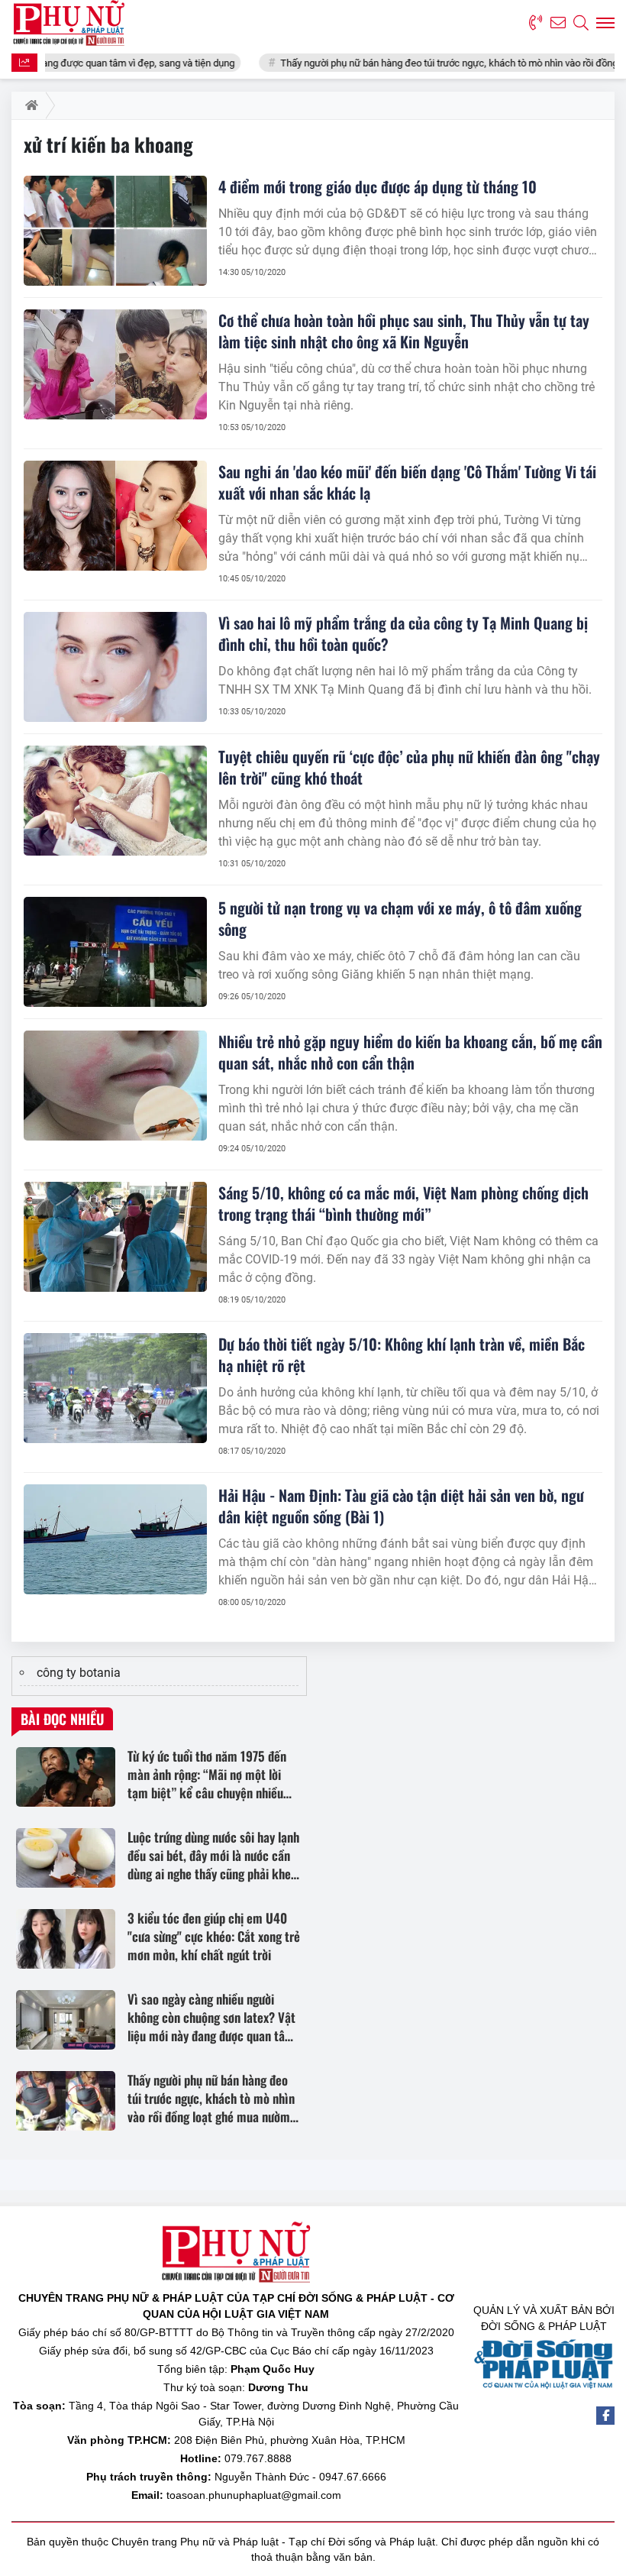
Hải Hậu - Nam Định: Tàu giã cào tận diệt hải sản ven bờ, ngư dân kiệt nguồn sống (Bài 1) (401, 1506)
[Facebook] (605, 2416)
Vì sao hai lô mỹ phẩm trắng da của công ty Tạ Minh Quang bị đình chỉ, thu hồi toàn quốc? (403, 633)
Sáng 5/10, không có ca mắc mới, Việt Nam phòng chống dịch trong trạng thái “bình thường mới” (403, 1203)
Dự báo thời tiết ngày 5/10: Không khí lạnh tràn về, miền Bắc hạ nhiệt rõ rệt (402, 1354)
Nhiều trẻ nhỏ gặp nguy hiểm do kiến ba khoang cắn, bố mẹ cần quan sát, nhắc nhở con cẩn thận (410, 1052)
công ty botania (79, 1673)
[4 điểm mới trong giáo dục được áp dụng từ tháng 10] (115, 231)
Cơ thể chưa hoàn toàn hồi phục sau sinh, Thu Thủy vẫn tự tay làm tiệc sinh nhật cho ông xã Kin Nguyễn (404, 331)
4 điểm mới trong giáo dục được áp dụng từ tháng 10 (378, 186)
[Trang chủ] (29, 105)
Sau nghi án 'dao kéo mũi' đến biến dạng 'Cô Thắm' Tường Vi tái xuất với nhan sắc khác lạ (407, 482)
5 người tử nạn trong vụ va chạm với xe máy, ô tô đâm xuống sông (400, 918)
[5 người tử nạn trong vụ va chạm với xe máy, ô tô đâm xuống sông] (115, 952)
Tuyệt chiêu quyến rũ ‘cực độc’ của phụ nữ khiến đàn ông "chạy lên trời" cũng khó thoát (409, 767)
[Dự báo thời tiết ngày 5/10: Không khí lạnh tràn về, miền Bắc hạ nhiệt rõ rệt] (115, 1388)
